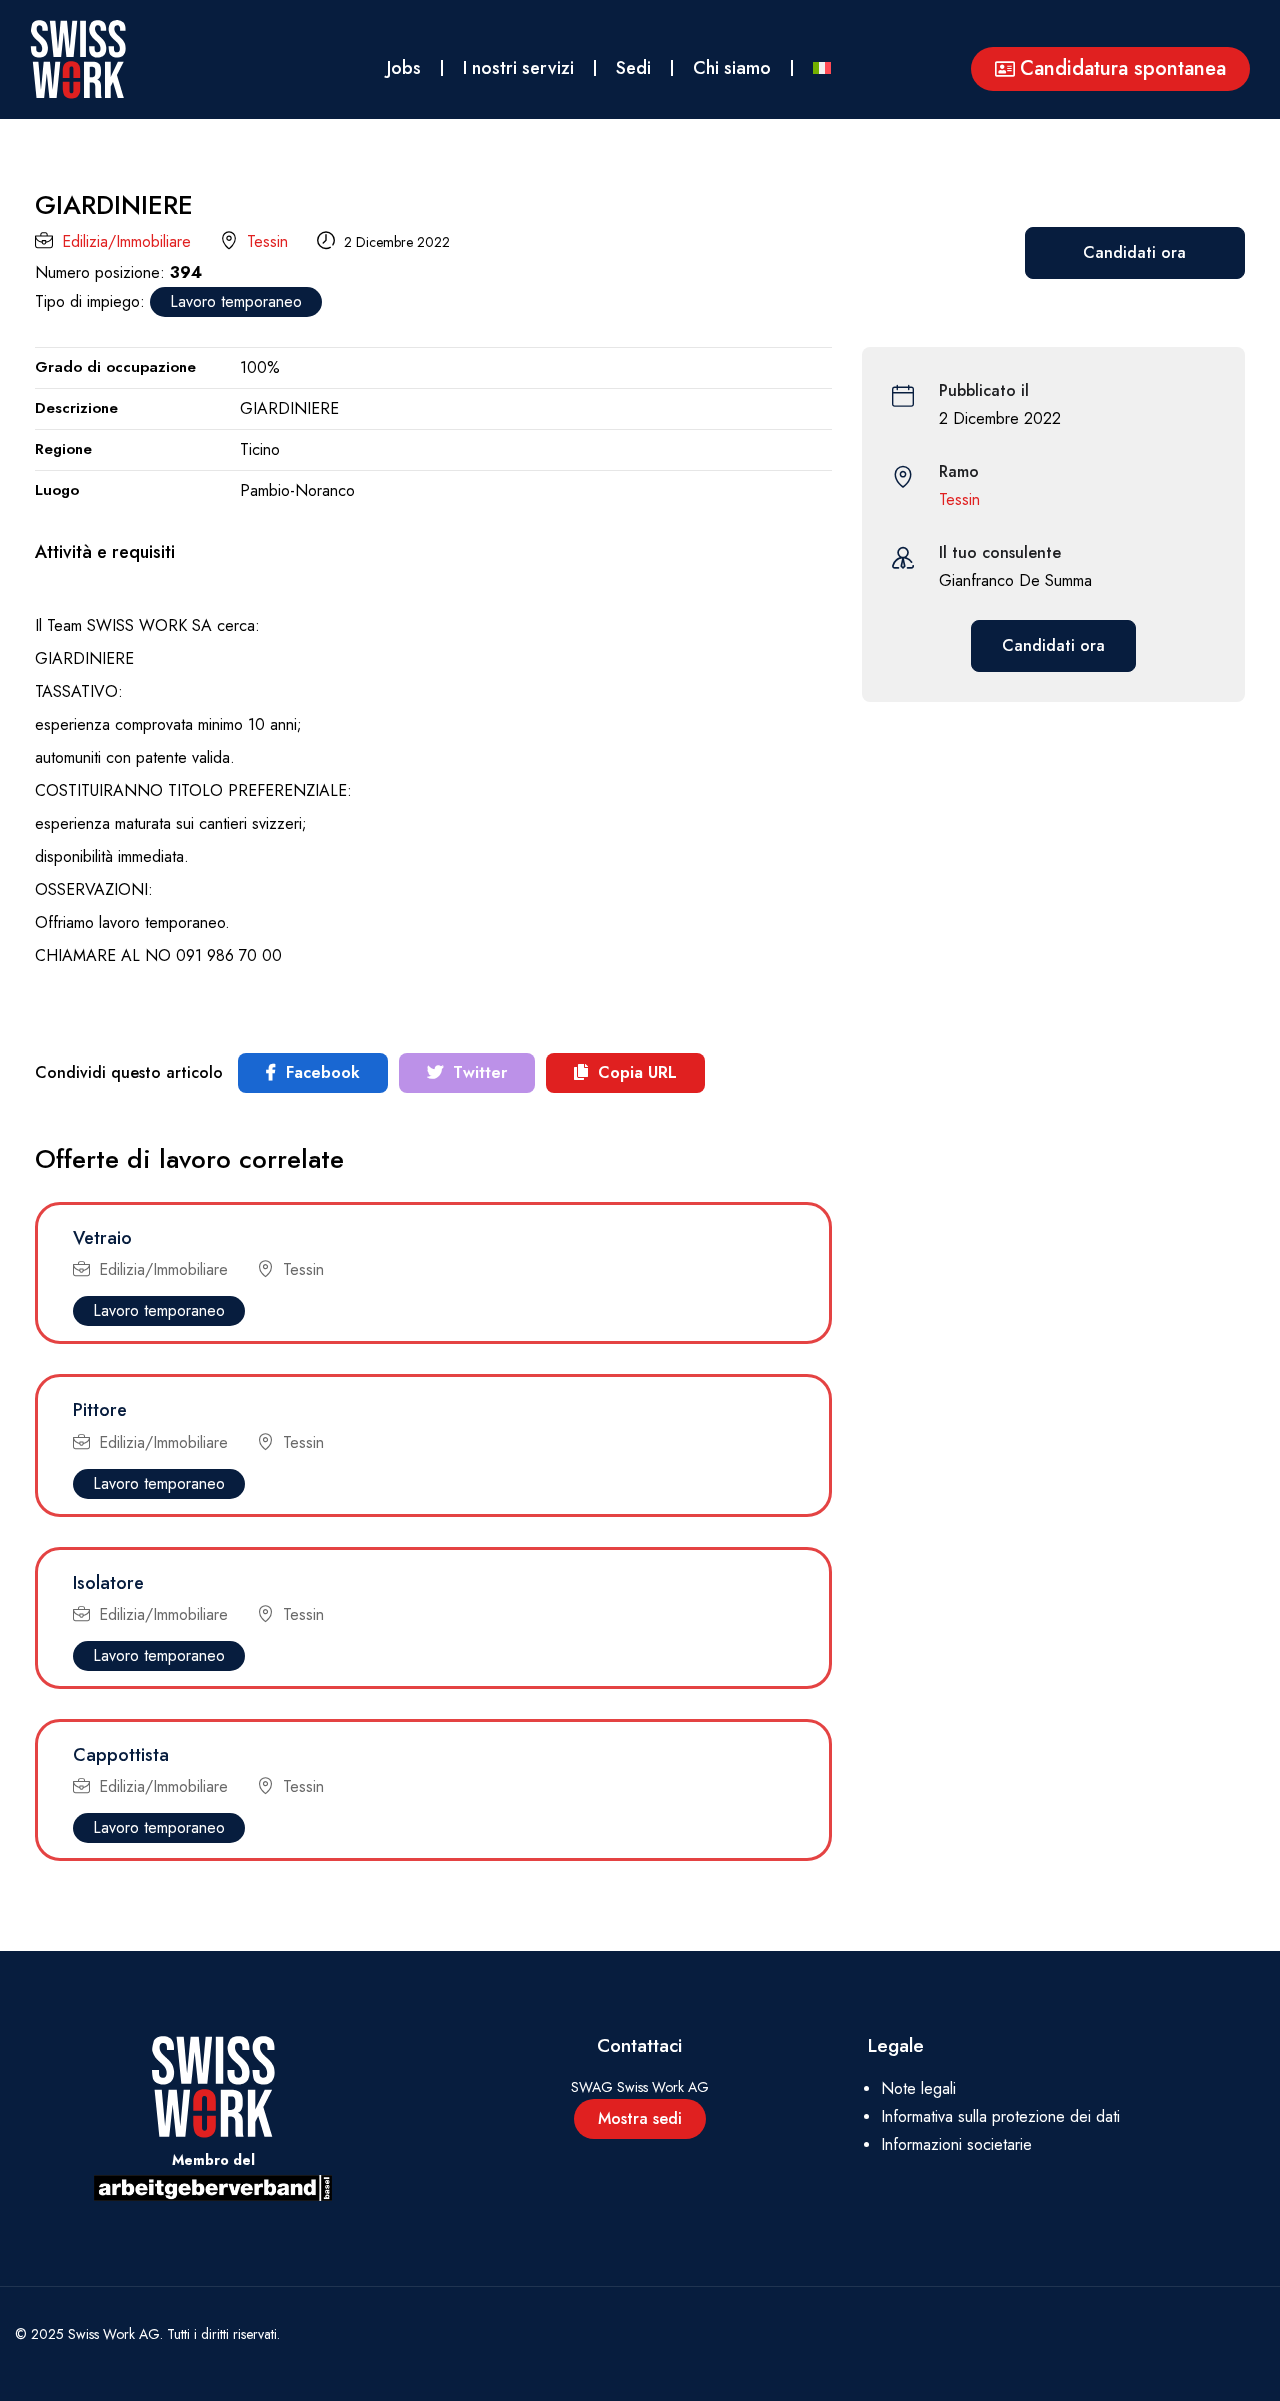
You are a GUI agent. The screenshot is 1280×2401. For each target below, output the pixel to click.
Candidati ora (1134, 252)
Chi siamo (732, 68)
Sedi (633, 68)
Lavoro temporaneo (236, 301)
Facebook (320, 1072)
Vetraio (102, 1238)
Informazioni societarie (956, 2144)
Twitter (477, 1072)
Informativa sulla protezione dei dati (1000, 2116)
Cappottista (121, 1755)
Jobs (404, 68)
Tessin (267, 241)
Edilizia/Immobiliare (126, 241)
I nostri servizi (518, 68)
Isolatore (108, 1583)
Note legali (918, 2088)
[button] (1110, 69)
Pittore (100, 1410)
